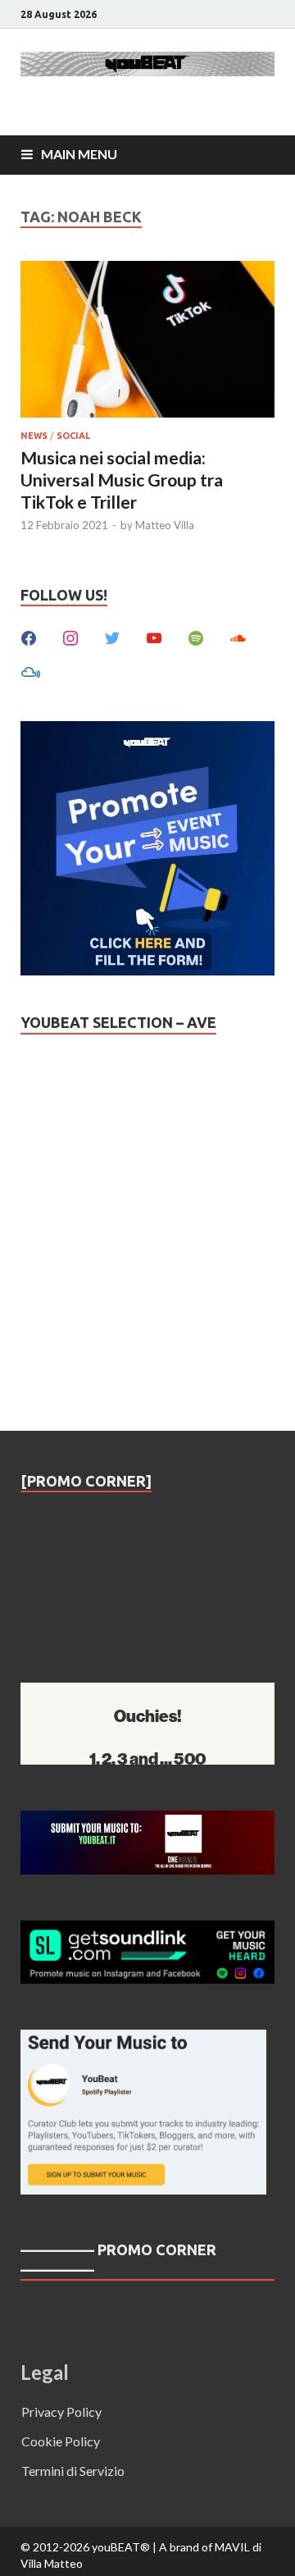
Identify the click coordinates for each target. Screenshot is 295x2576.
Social (73, 436)
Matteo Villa (165, 525)
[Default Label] (154, 636)
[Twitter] (112, 636)
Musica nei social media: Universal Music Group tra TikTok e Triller (122, 480)
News (34, 436)
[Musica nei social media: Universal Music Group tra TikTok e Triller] (147, 342)
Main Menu (79, 154)
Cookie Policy (61, 2441)
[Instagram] (70, 636)
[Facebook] (29, 636)
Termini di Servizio (73, 2471)
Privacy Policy (61, 2412)
